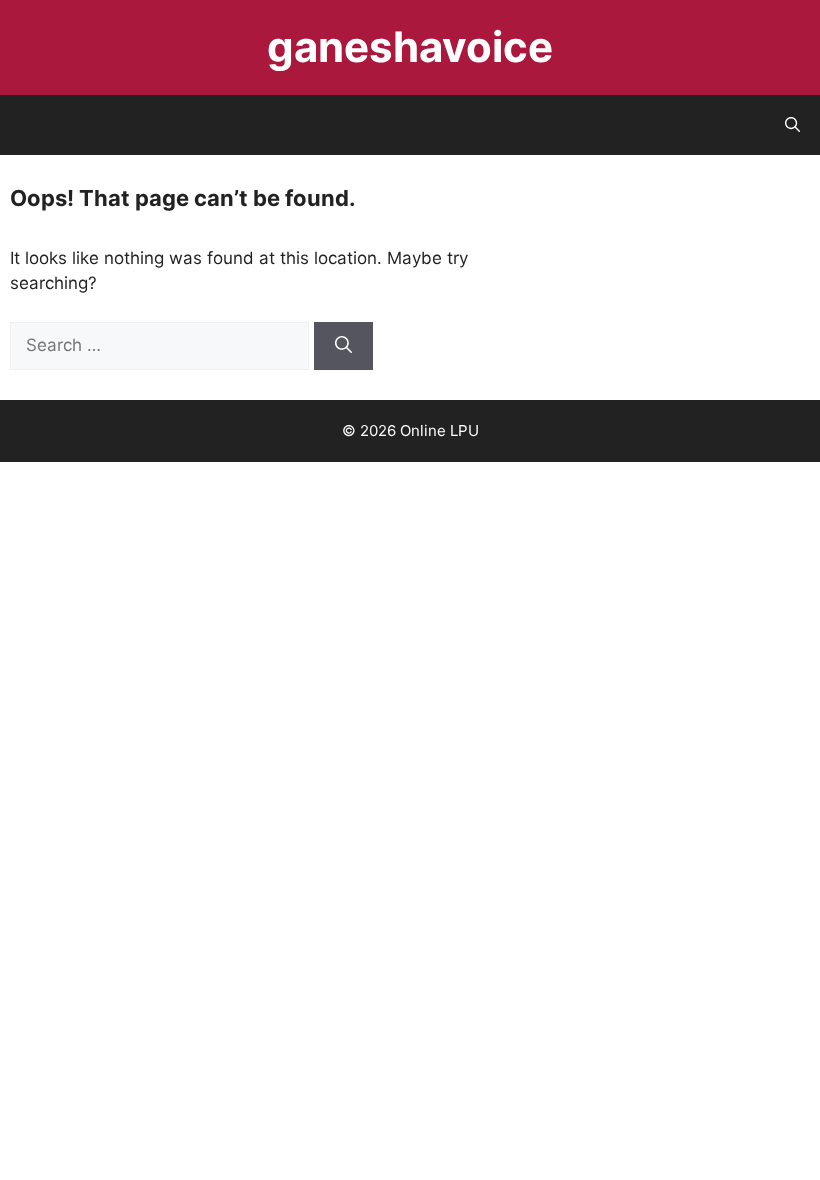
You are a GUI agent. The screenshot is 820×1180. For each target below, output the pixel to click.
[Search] (343, 346)
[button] (792, 125)
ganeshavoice (410, 46)
